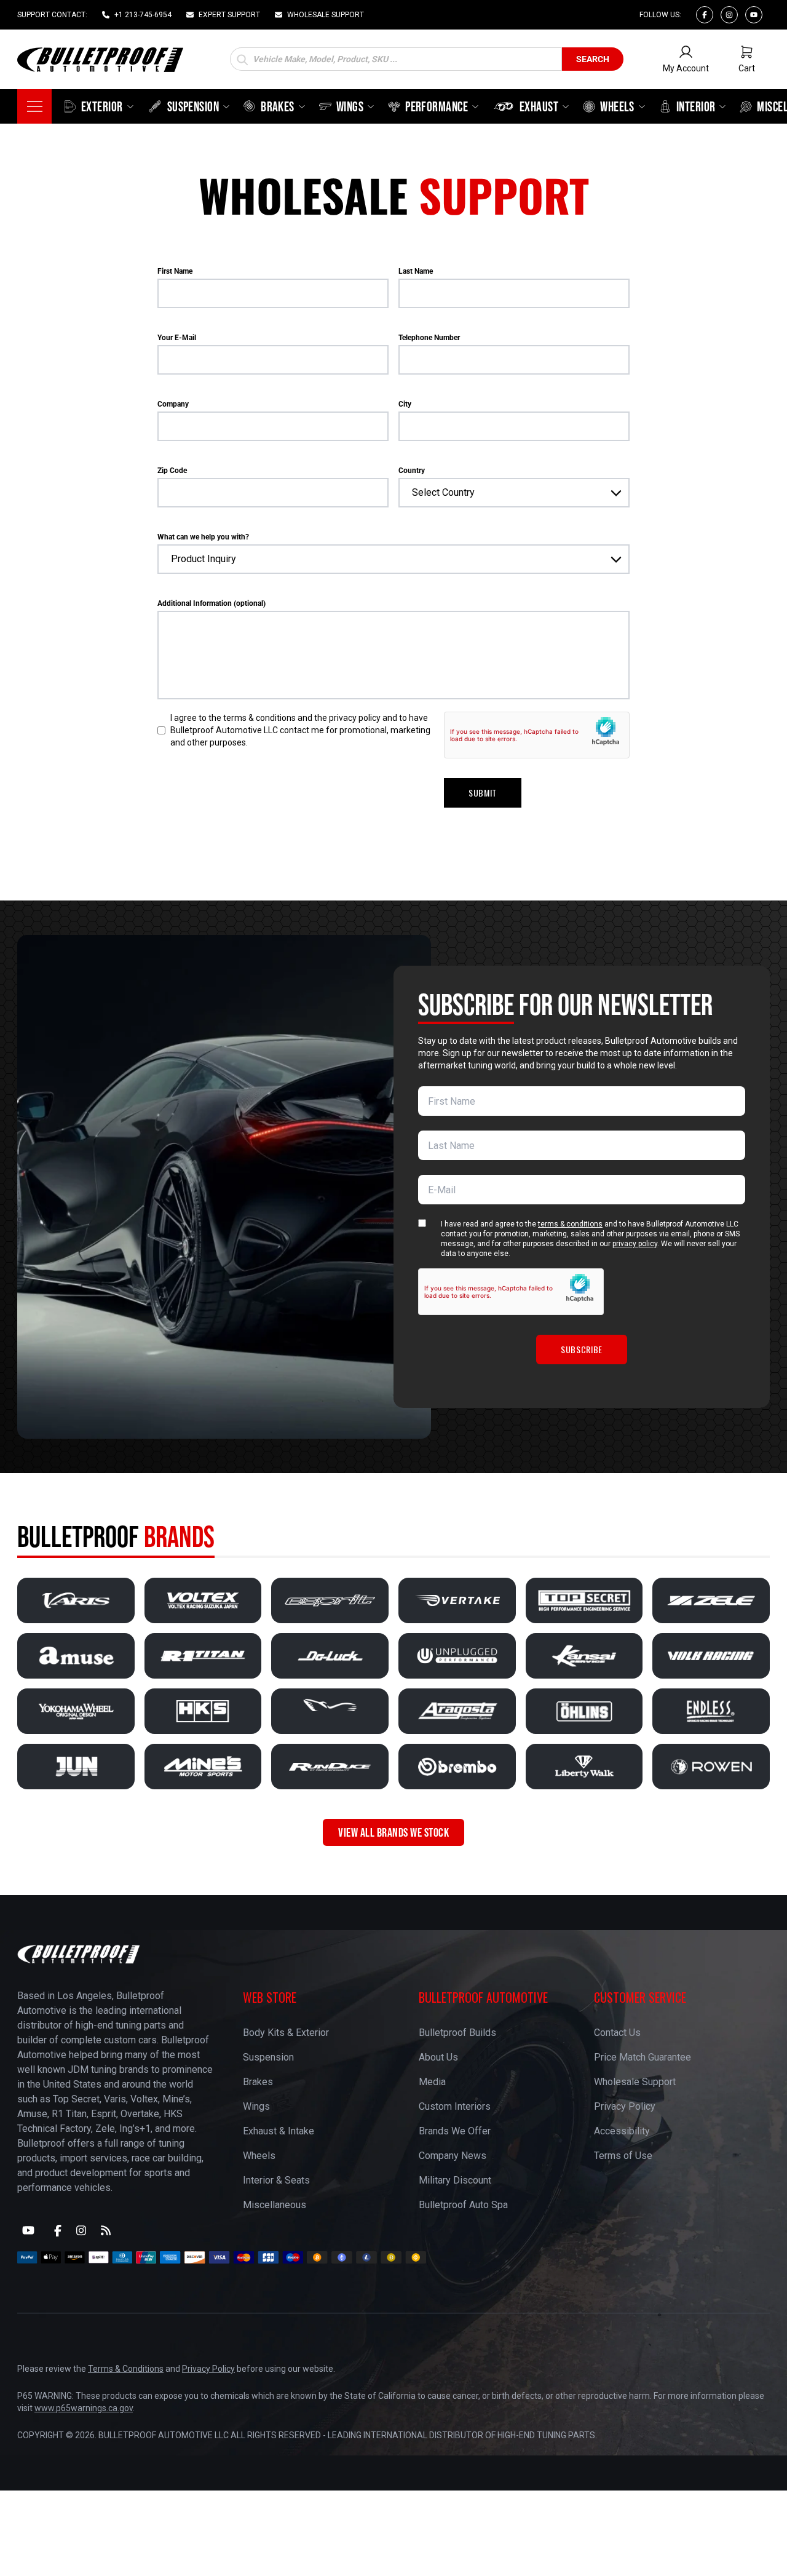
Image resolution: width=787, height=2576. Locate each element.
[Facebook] (705, 15)
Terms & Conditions (126, 2369)
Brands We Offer (455, 2131)
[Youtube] (754, 15)
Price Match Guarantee (643, 2057)
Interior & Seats (276, 2180)
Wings (256, 2106)
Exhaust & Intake (279, 2131)
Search (593, 59)
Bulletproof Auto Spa (463, 2205)
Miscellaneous (275, 2205)
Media (432, 2082)
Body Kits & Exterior (286, 2033)
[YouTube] (28, 2230)
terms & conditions (570, 1224)
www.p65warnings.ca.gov (84, 2408)
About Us (438, 2057)
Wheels (259, 2156)
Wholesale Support (635, 2082)
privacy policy (635, 1244)
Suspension (268, 2057)
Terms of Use (623, 2156)
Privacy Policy (625, 2106)
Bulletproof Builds (457, 2033)
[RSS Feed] (106, 2230)
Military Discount (455, 2180)
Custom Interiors (455, 2106)
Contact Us (617, 2033)
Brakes (258, 2082)
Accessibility (622, 2131)
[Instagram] (729, 15)
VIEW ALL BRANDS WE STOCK (393, 1832)
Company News (453, 2156)
